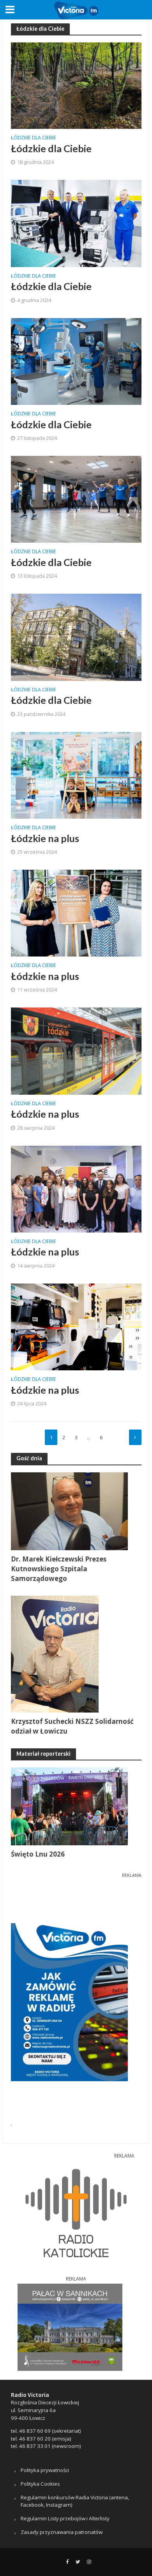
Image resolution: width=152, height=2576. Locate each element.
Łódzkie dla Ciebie (34, 138)
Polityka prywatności (45, 2470)
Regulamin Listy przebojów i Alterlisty (65, 2518)
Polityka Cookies (40, 2484)
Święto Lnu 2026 (38, 1854)
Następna (135, 1437)
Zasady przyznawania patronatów (62, 2532)
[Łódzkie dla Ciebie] (76, 85)
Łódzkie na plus (45, 838)
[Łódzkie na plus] (76, 774)
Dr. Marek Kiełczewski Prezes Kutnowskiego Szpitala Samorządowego (59, 1569)
